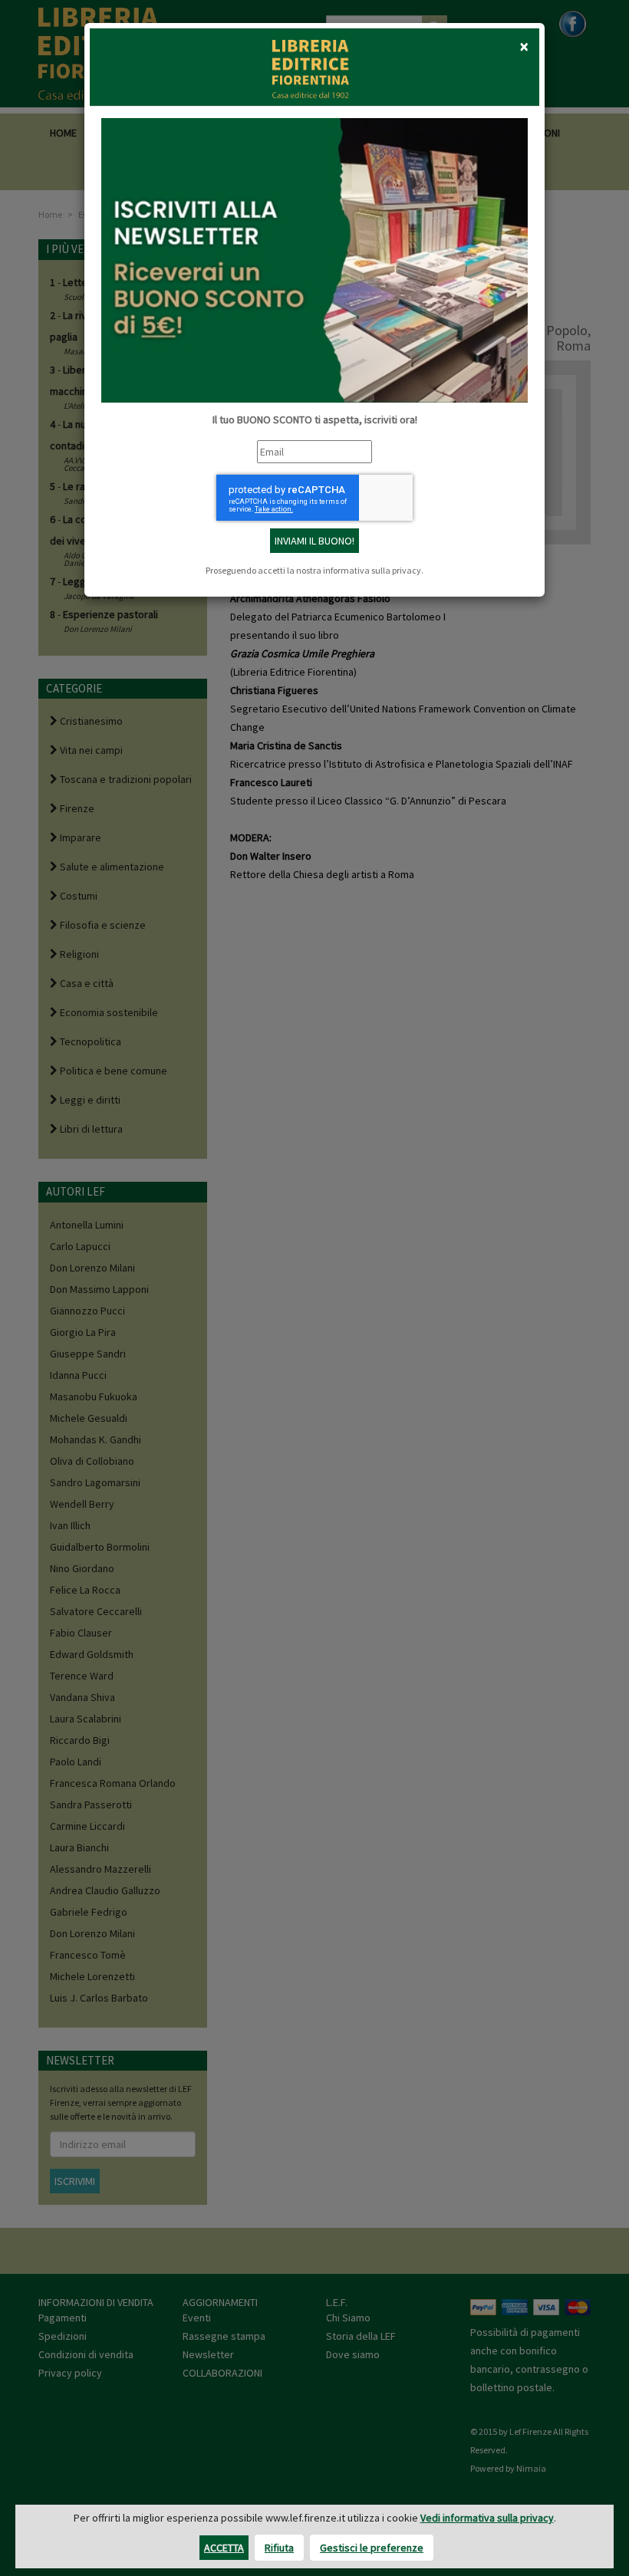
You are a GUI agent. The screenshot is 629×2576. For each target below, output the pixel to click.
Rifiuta (279, 2548)
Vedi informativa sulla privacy (487, 2518)
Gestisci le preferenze (372, 2548)
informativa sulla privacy (372, 570)
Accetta (224, 2548)
